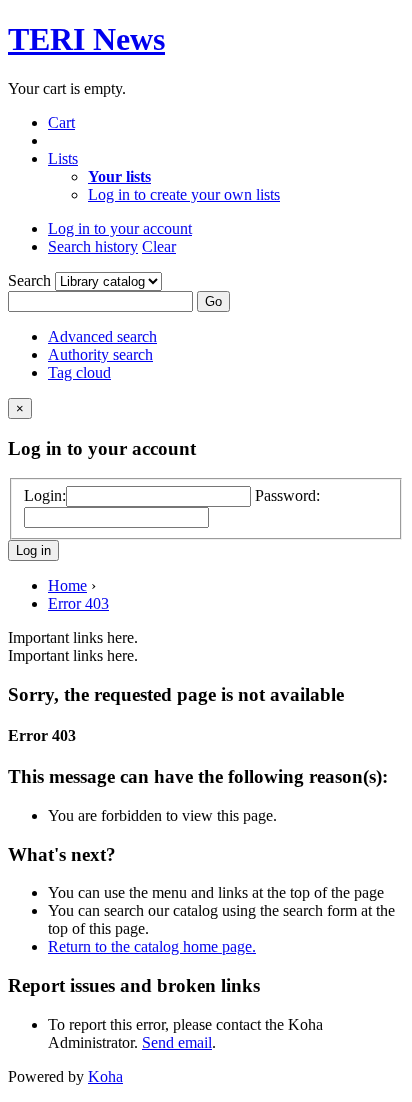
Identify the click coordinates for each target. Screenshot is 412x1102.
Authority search (100, 354)
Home (67, 585)
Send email (177, 1042)
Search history (93, 246)
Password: (287, 495)
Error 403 (78, 603)
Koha (105, 1076)
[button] (61, 122)
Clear (159, 246)
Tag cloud (79, 372)
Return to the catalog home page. (152, 946)
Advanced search (102, 336)
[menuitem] (119, 176)
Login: (45, 495)
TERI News (86, 39)
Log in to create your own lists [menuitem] (184, 194)
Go (213, 301)
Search (31, 280)
